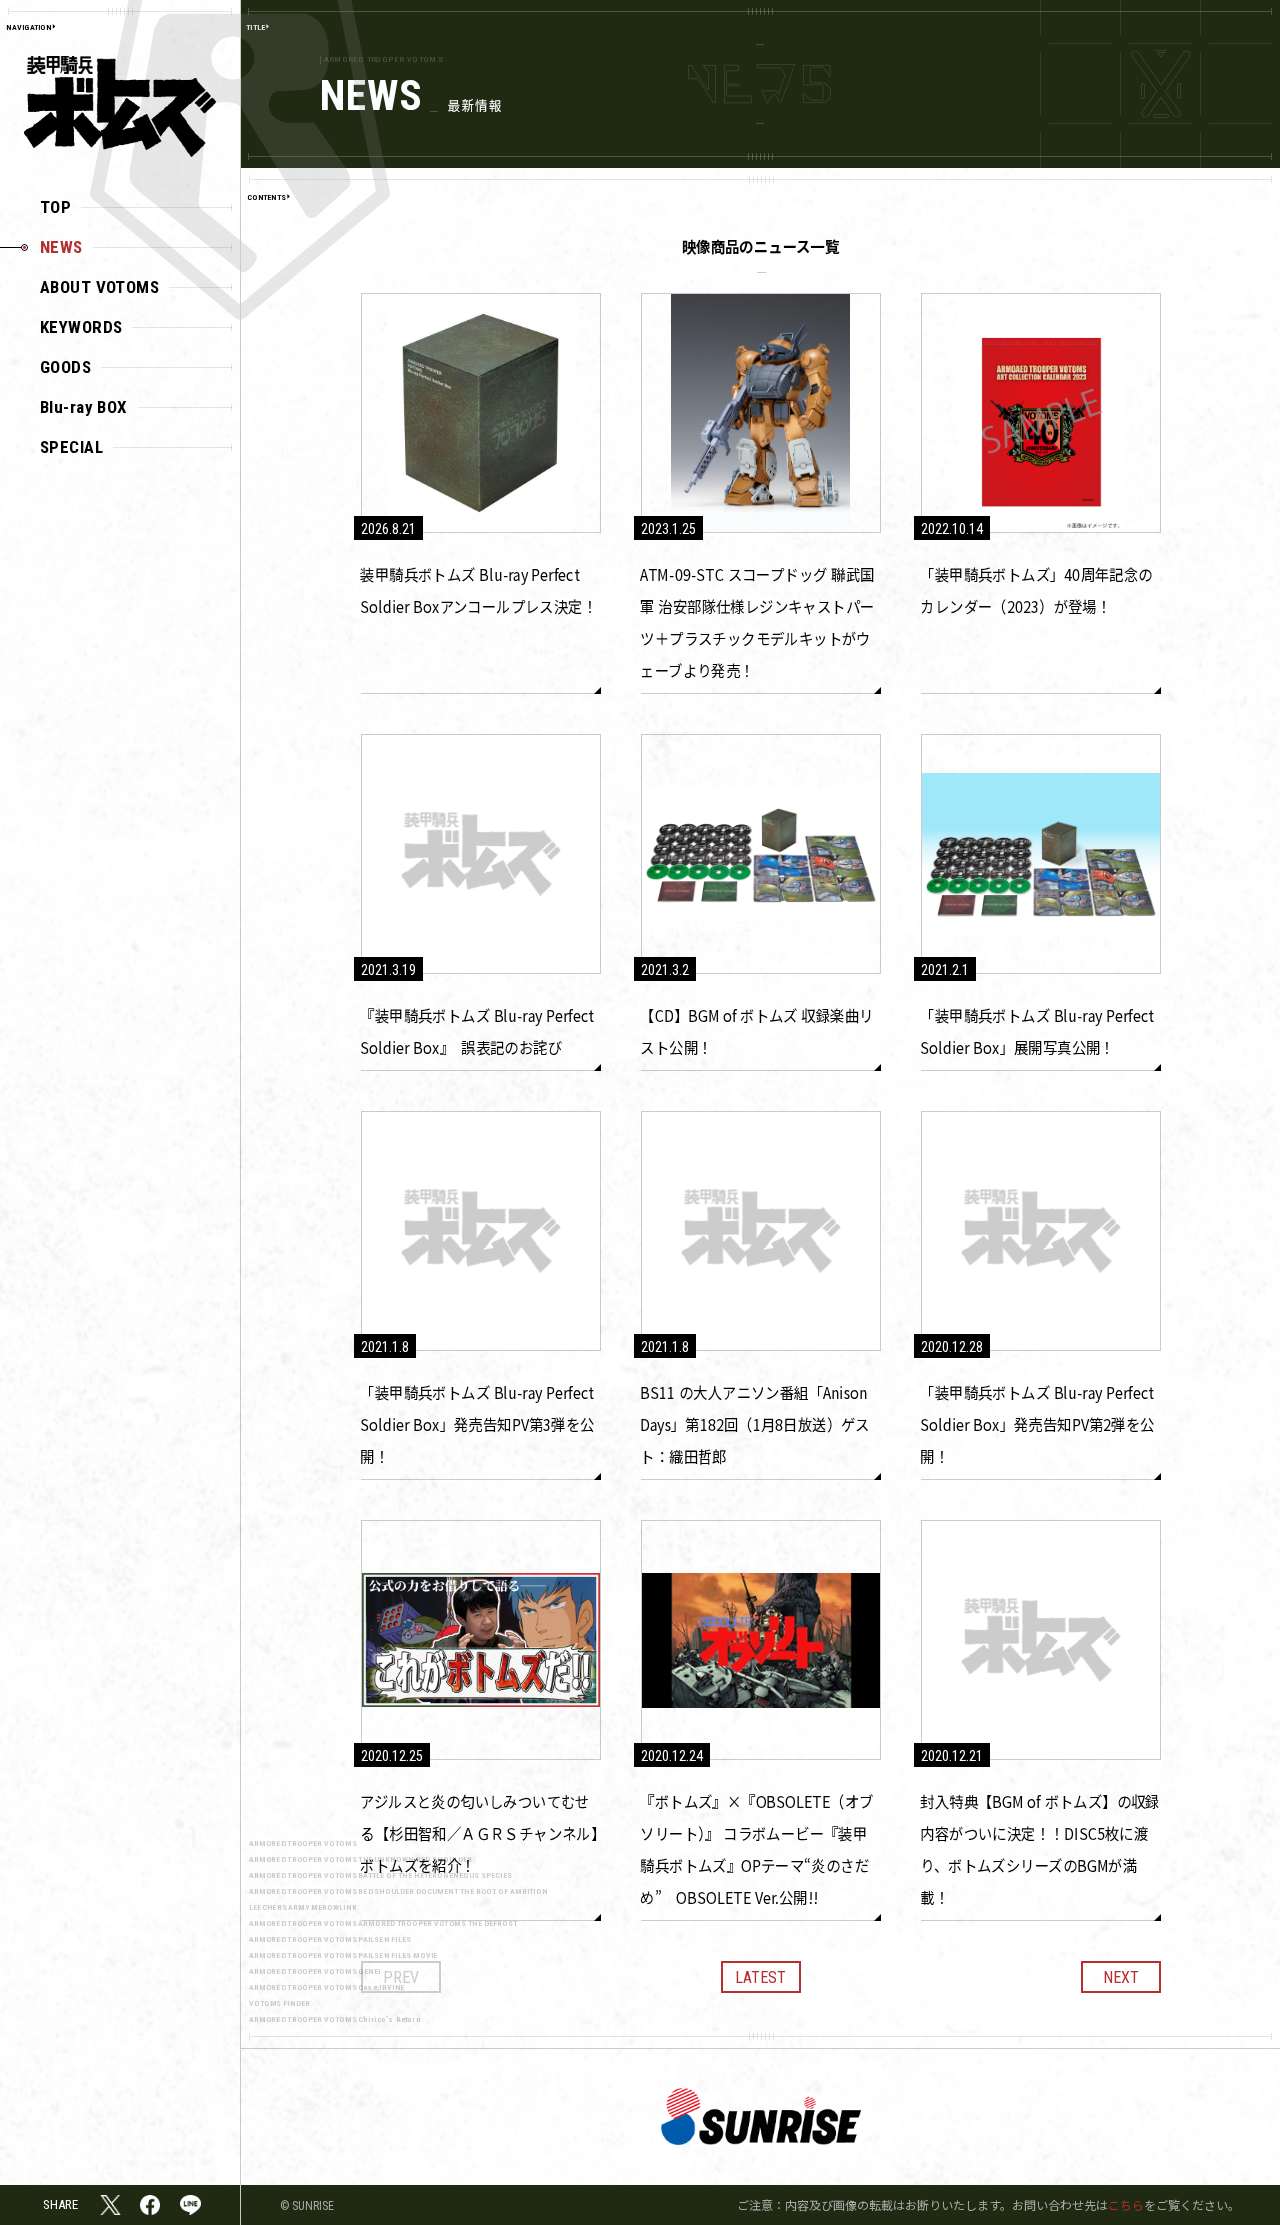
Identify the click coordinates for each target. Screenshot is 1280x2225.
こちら (1126, 2204)
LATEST (760, 1977)
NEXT (1121, 1977)
